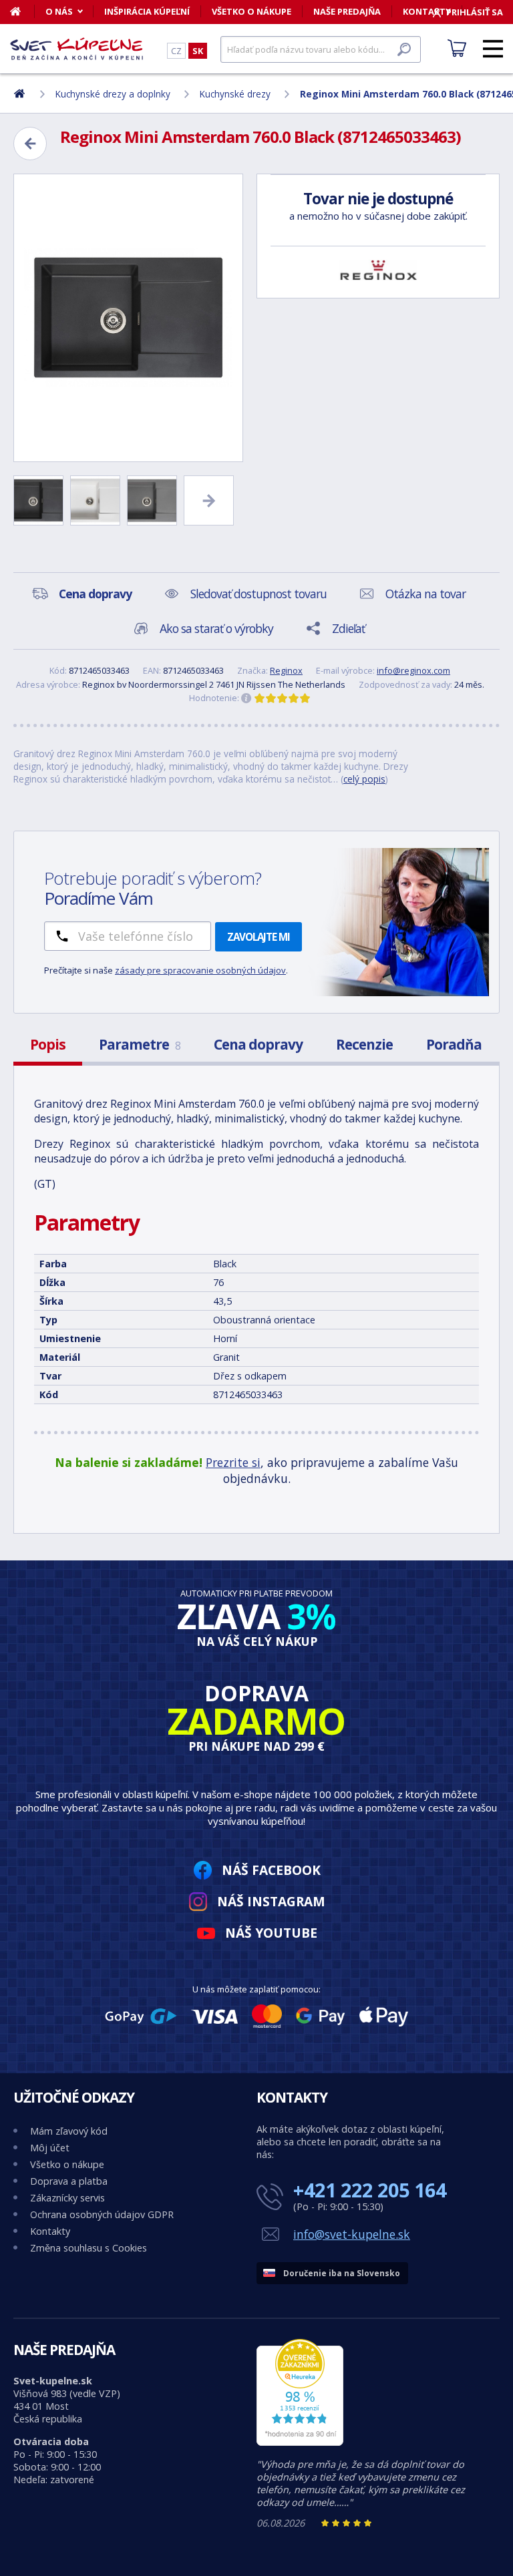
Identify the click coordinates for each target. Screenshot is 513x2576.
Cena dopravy (258, 1044)
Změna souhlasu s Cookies (89, 2248)
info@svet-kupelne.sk (352, 2234)
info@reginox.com (413, 670)
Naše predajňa (347, 11)
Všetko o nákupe (251, 11)
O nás (59, 11)
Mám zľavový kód (69, 2131)
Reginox (286, 670)
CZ (176, 51)
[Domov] (22, 11)
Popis (48, 1044)
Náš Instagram (271, 1901)
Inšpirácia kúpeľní (147, 11)
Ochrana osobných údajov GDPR (102, 2214)
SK (198, 51)
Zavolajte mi (259, 937)
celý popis (364, 779)
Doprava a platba (69, 2181)
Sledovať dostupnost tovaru (259, 594)
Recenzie (364, 1044)
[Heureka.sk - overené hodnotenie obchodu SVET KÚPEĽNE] (300, 2442)
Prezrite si (233, 1462)
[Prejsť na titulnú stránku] (77, 49)
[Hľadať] (404, 49)
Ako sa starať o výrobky (216, 628)
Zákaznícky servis (67, 2198)
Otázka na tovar (425, 594)
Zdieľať (348, 628)
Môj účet (50, 2148)
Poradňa (454, 1044)
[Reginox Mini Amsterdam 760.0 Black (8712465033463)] (128, 318)
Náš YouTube (271, 1933)
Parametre (140, 1044)
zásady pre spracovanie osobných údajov (200, 970)
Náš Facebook (271, 1870)
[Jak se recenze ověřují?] (246, 698)
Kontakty (50, 2231)
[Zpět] (30, 144)
